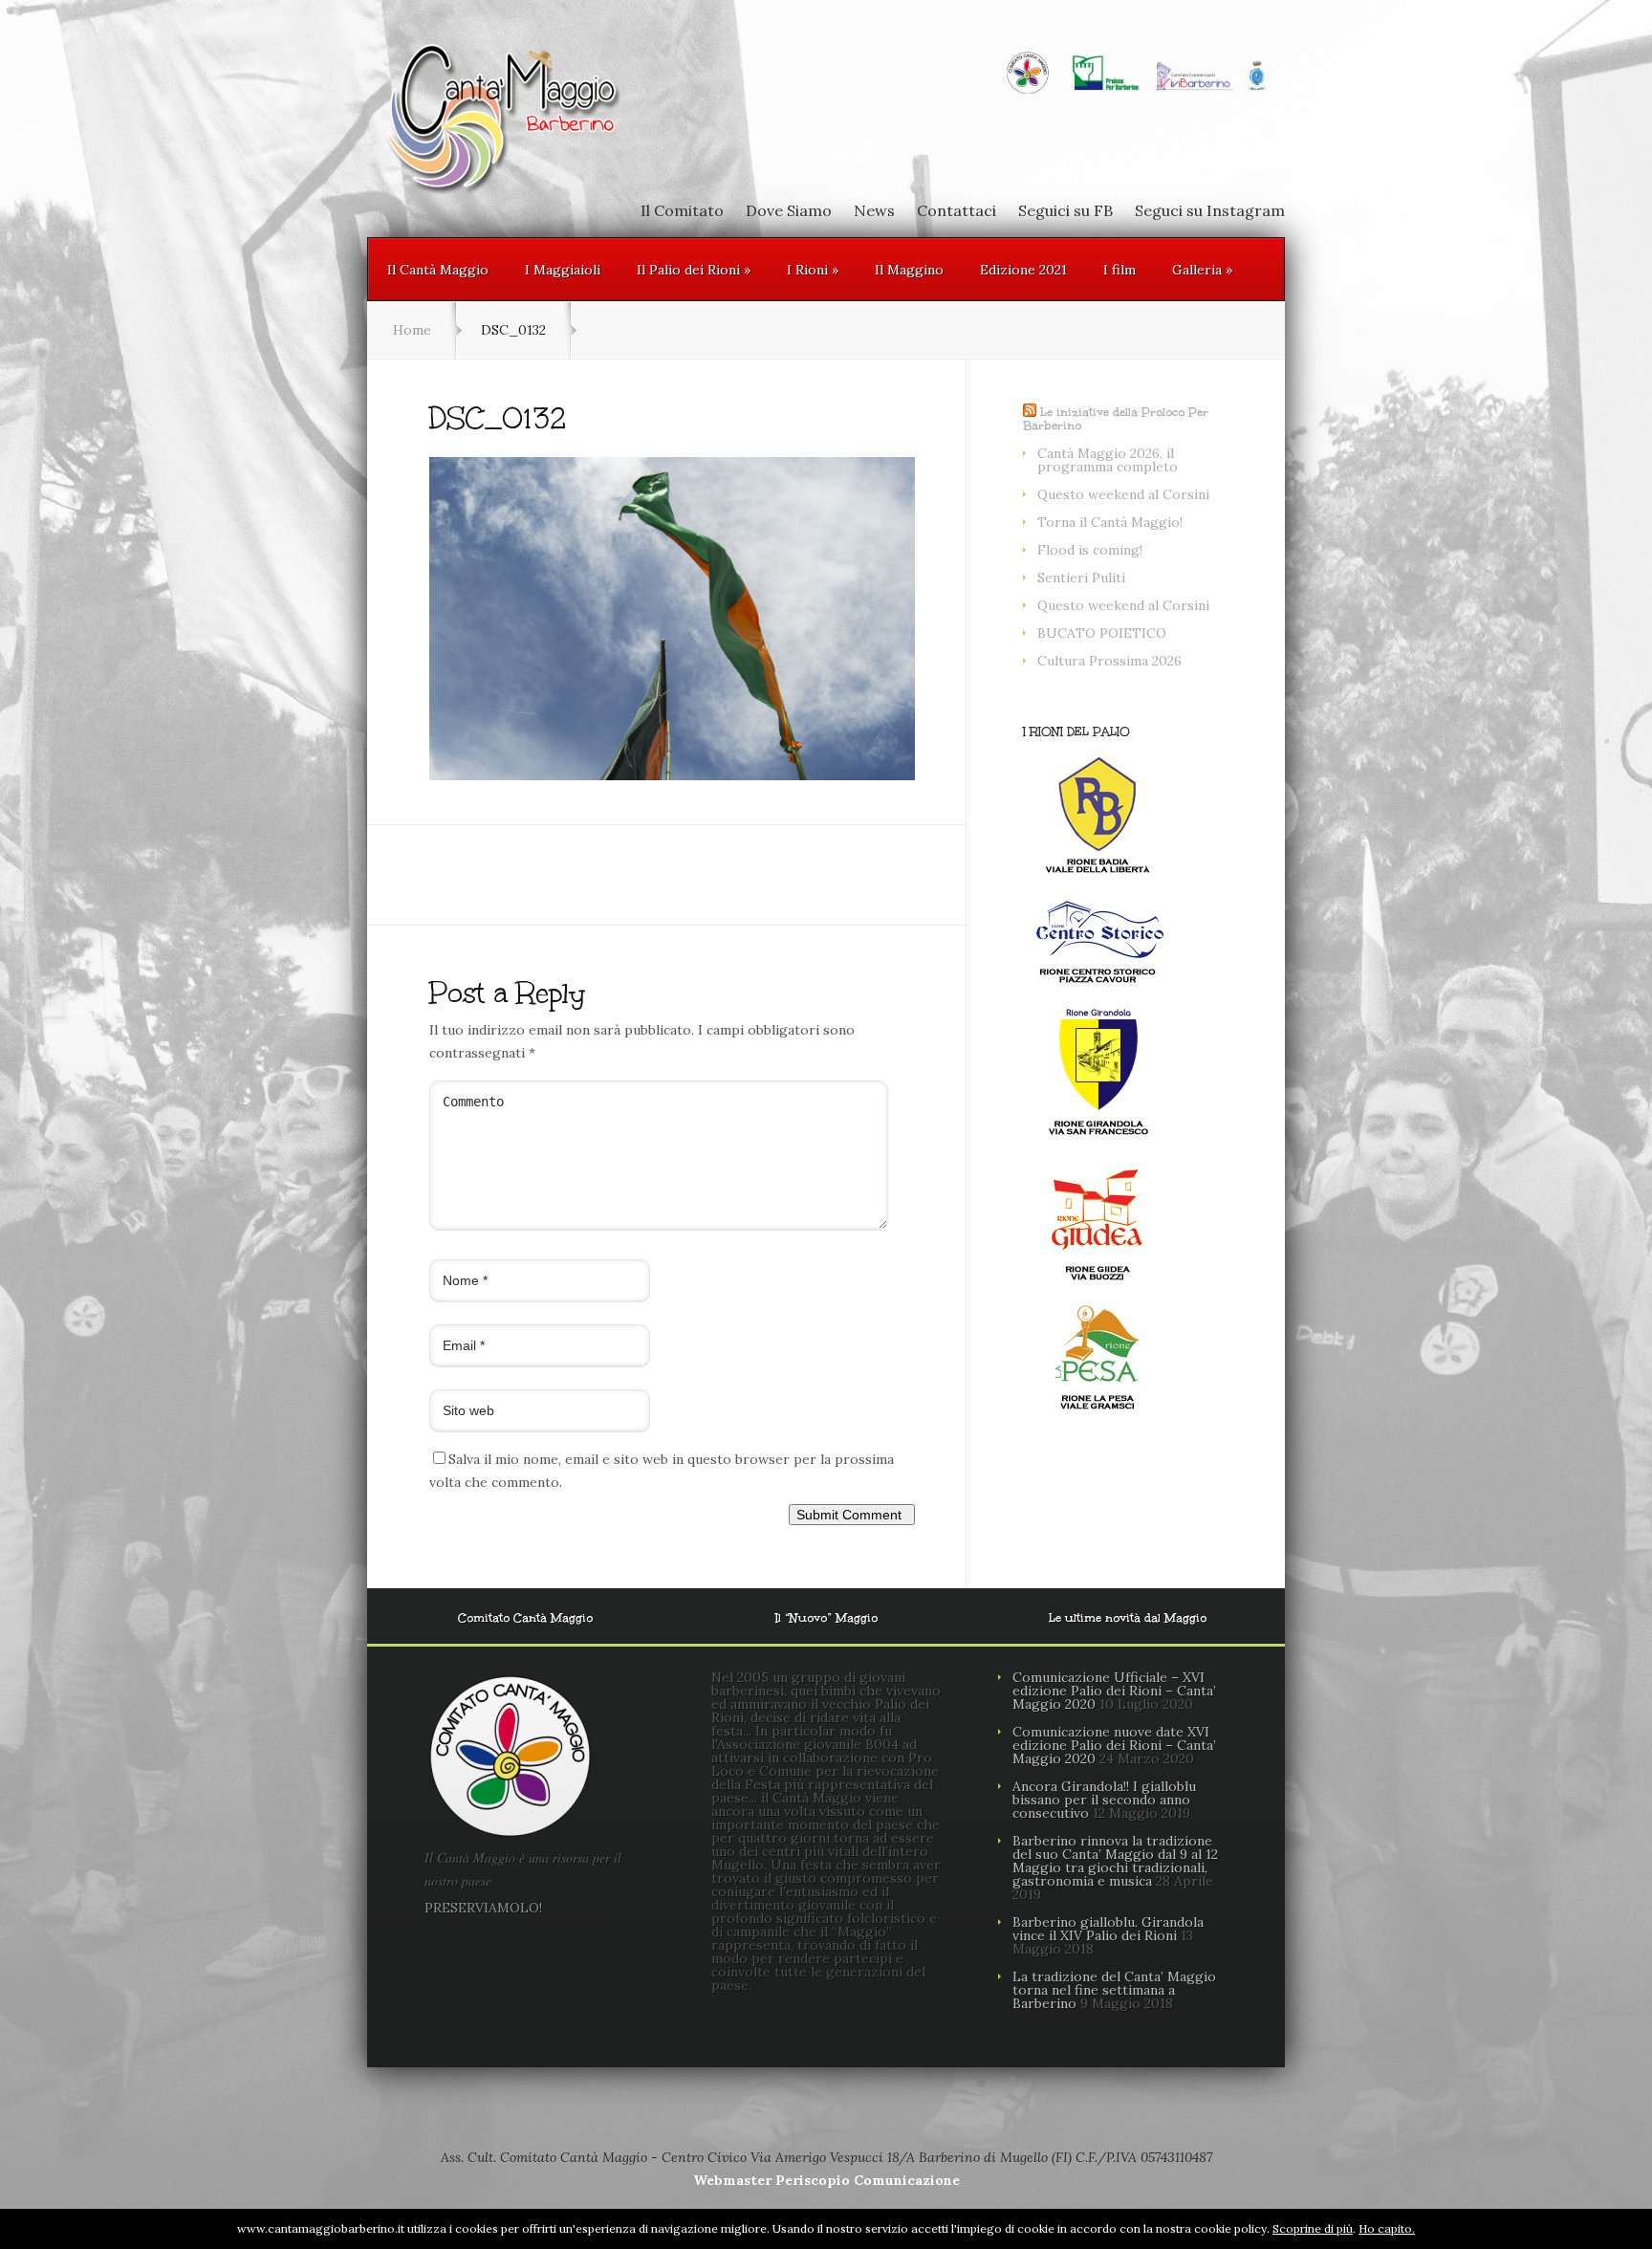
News (874, 210)
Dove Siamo (789, 210)
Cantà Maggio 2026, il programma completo (1108, 460)
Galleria (1202, 270)
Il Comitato (682, 210)
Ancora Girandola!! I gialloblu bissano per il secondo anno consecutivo (1104, 1800)
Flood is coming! (1090, 550)
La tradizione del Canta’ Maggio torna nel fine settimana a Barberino (1114, 1990)
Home (412, 330)
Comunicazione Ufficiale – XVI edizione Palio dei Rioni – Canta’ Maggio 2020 (1114, 1691)
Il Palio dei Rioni (694, 270)
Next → (531, 803)
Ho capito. (1387, 2228)
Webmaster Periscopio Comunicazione (826, 2180)
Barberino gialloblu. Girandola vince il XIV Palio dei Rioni (1108, 1929)
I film (1119, 270)
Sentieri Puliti (1081, 578)
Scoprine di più (1313, 2228)
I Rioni (813, 270)
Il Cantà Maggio (438, 270)
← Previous (466, 803)
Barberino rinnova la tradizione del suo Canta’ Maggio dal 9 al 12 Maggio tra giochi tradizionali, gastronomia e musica (1115, 1861)
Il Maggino (909, 270)
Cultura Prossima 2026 (1109, 661)
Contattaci (956, 210)
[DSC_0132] (672, 775)
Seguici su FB (1065, 210)
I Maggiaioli (563, 270)
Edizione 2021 (1023, 270)
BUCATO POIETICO (1102, 633)
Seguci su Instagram (1210, 210)
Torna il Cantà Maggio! (1110, 522)
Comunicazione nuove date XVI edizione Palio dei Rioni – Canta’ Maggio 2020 (1114, 1745)
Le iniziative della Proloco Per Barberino (1116, 419)
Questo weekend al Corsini (1123, 494)
